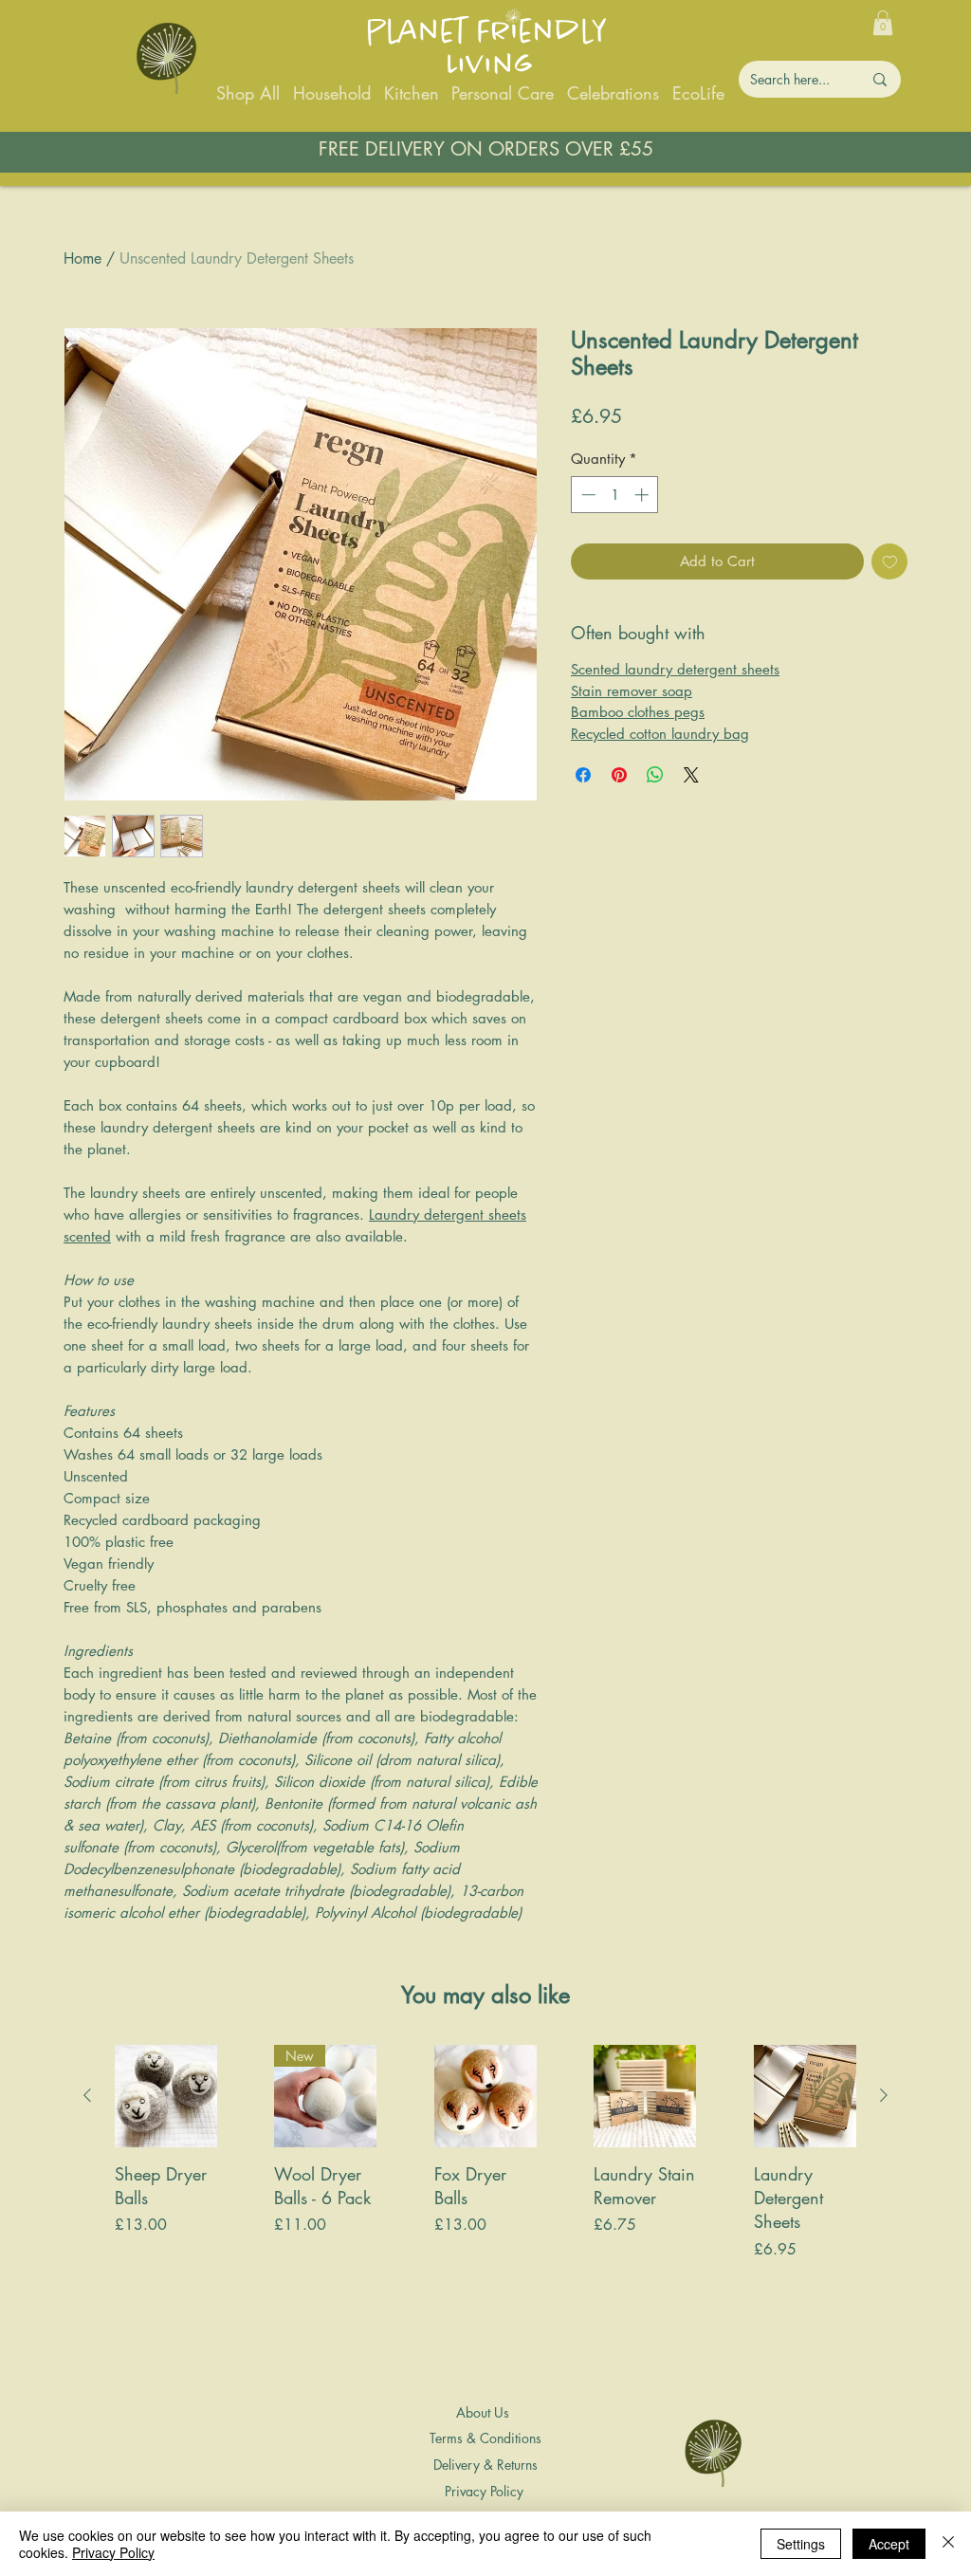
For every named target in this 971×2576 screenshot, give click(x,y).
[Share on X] (691, 775)
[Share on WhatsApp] (655, 775)
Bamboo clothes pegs (638, 712)
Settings (801, 2544)
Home (82, 258)
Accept (889, 2544)
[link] (883, 23)
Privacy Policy (113, 2552)
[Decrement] (586, 495)
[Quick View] (166, 2096)
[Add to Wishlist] (890, 562)
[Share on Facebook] (583, 775)
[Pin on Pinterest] (619, 775)
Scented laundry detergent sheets (675, 669)
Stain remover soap (632, 691)
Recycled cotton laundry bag (660, 734)
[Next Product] (884, 2095)
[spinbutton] (615, 495)
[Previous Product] (87, 2095)
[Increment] (643, 495)
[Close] (948, 2544)
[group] (485, 2213)
